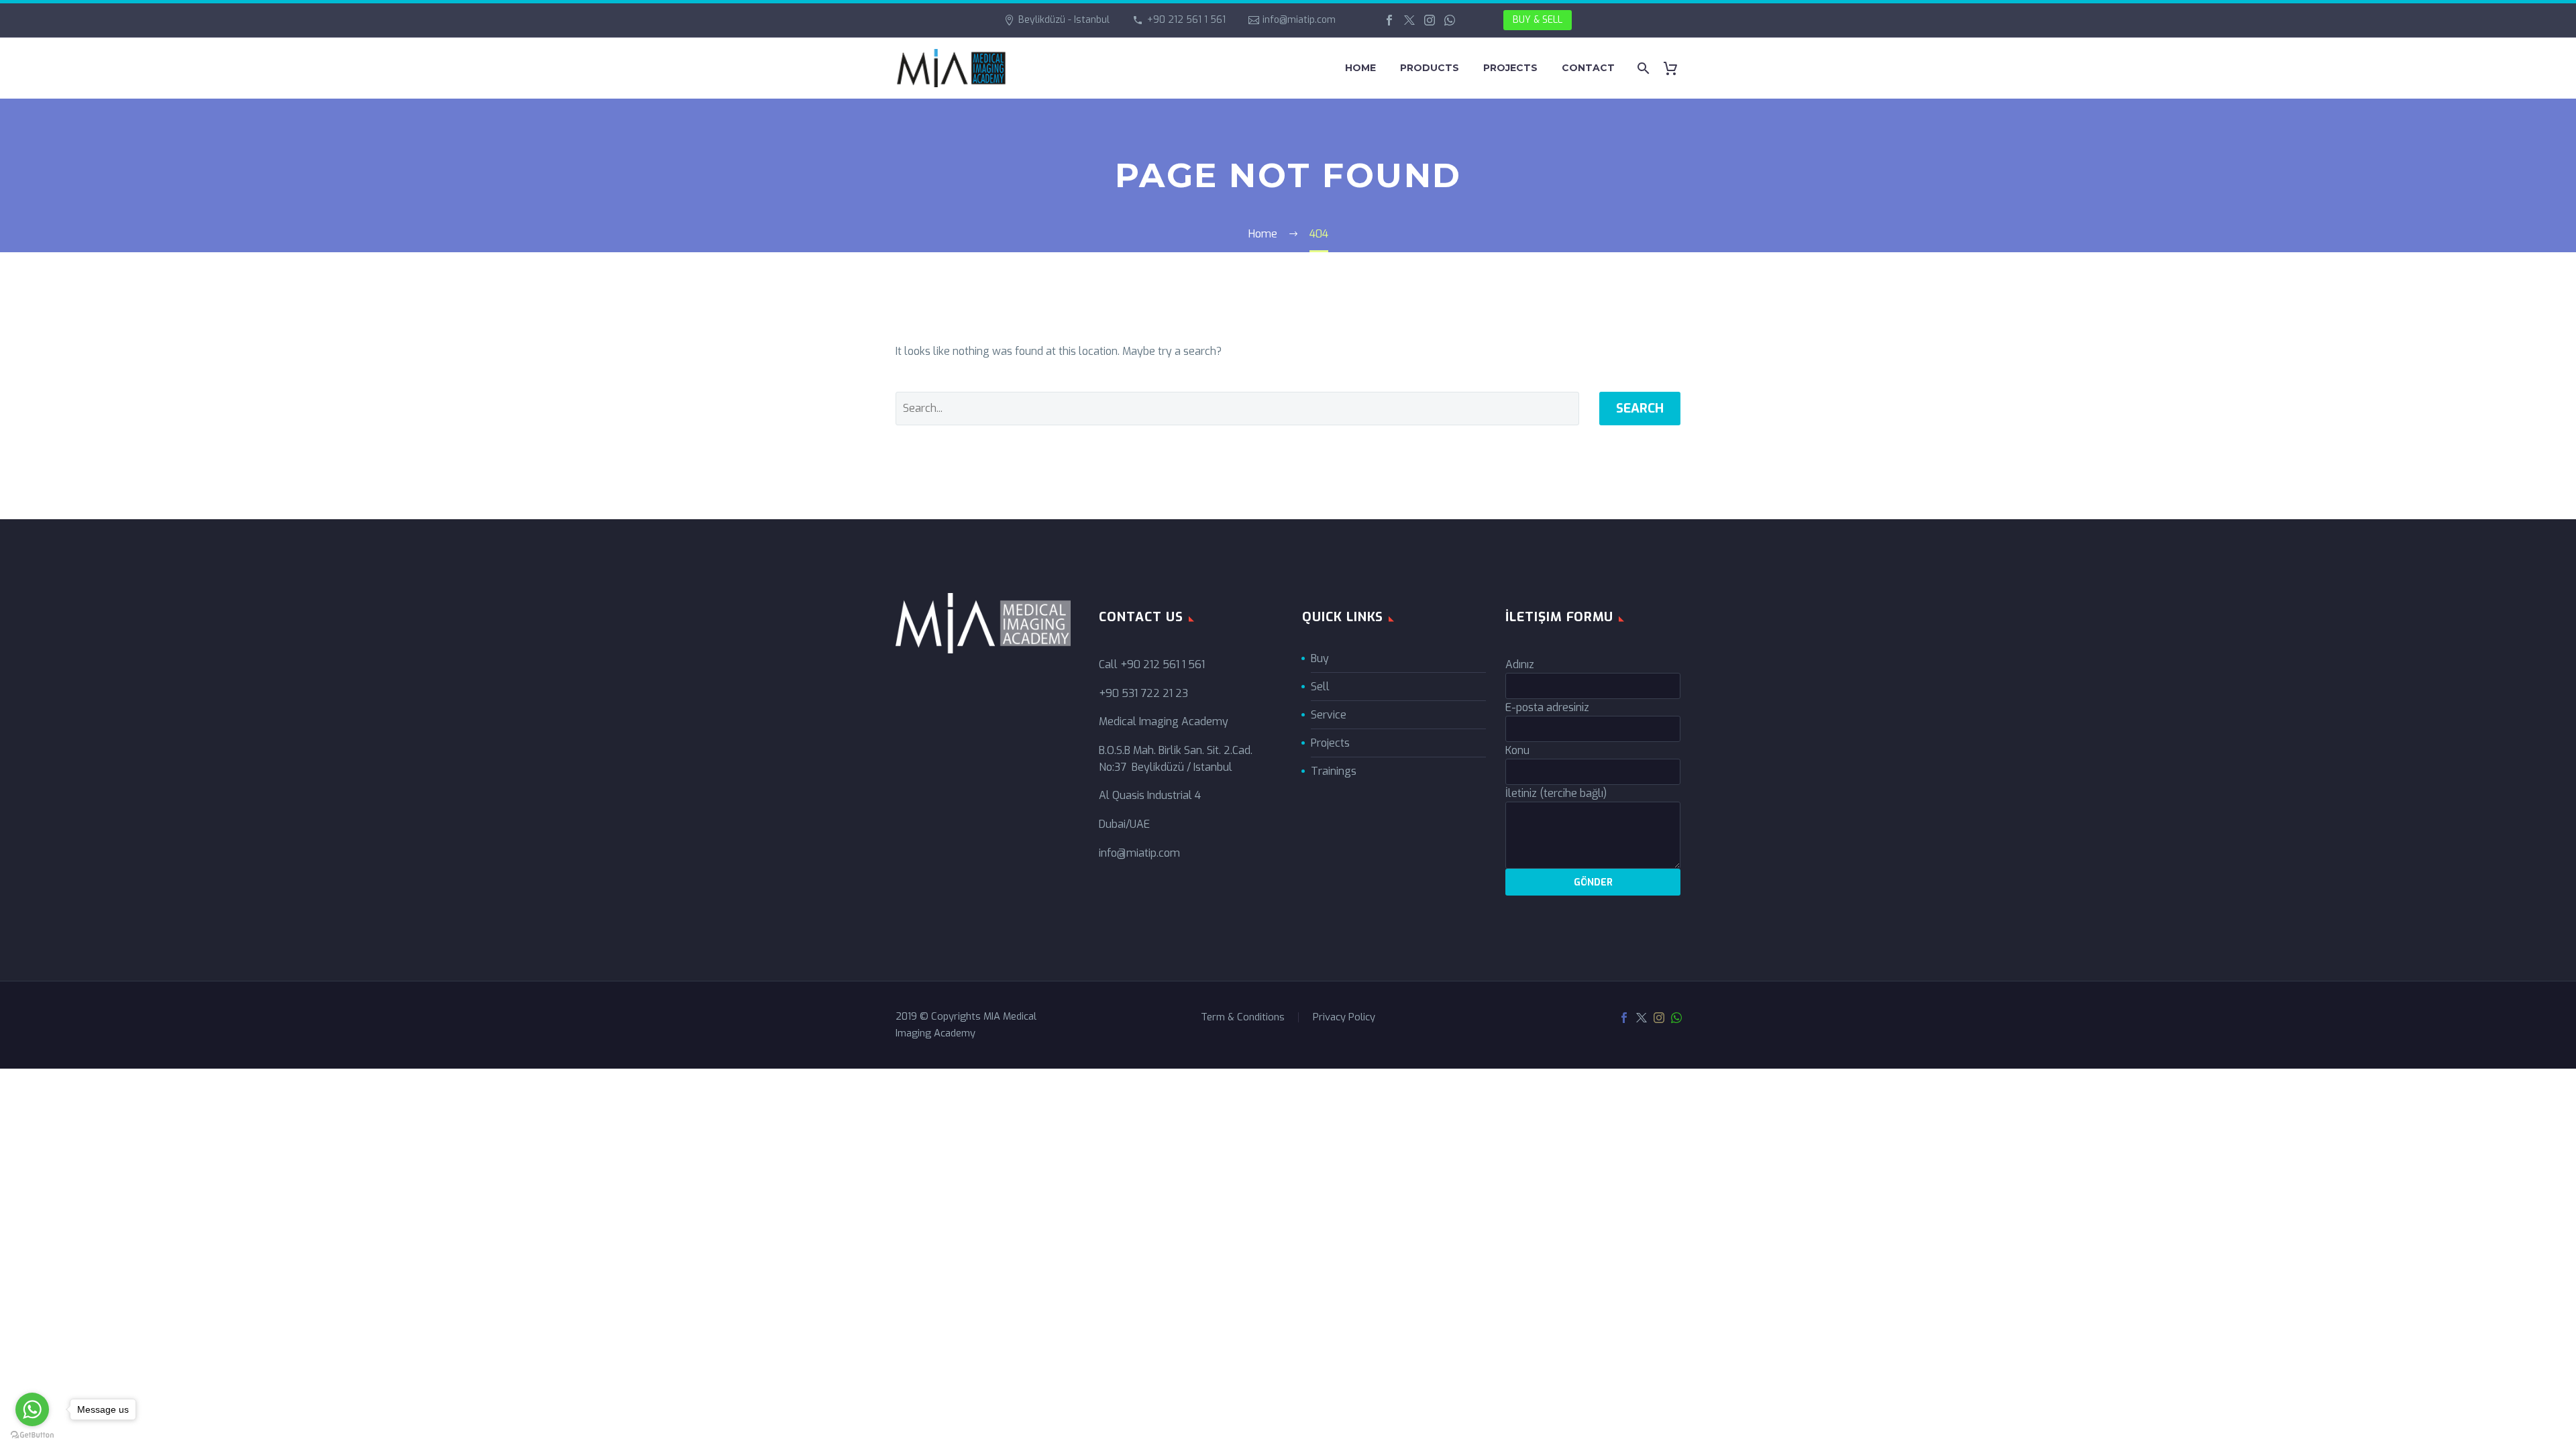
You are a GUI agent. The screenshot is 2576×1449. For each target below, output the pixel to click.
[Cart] (1675, 68)
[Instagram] (1430, 20)
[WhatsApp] (1450, 20)
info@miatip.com (1299, 20)
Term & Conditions (1243, 1017)
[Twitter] (1409, 20)
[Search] (1642, 68)
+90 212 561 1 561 (1186, 20)
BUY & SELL (1538, 20)
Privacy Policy (1344, 1017)
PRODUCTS (1430, 68)
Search (1640, 408)
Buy (1320, 658)
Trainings (1334, 771)
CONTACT (1588, 68)
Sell (1320, 687)
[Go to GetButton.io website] (32, 1435)
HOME (1360, 68)
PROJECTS (1510, 68)
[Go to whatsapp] (32, 1409)
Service (1329, 715)
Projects (1330, 743)
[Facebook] (1389, 20)
